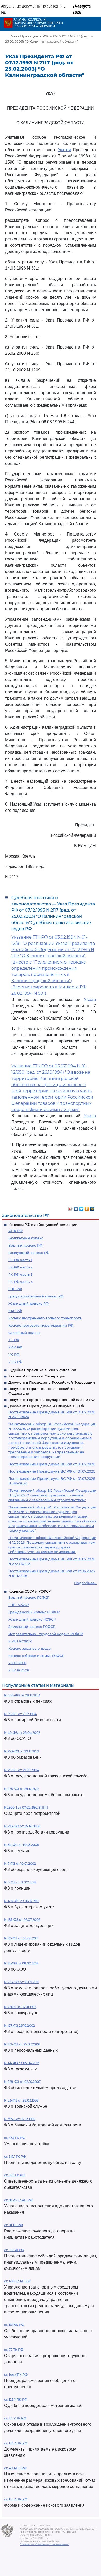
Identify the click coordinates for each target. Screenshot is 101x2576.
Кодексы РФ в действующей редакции (43, 1225)
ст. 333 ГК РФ (15, 2138)
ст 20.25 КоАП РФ (18, 2200)
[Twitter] (81, 1208)
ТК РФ (14, 1340)
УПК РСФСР (19, 1670)
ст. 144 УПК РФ (16, 2375)
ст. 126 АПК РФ (16, 2443)
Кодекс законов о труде (30, 1648)
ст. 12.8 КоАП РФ (17, 2281)
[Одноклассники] (87, 1208)
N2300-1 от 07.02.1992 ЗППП (26, 1807)
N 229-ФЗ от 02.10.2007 (22, 2082)
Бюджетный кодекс (26, 1238)
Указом (64, 150)
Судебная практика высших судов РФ (42, 1370)
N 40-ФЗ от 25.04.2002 (22, 1733)
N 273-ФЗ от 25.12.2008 (22, 1826)
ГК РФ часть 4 (21, 1282)
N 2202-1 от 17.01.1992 (20, 2007)
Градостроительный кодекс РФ (36, 1296)
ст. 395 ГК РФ (15, 2175)
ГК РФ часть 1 (20, 1260)
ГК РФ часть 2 (20, 1267)
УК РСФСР (17, 1663)
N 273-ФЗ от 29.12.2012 (22, 1751)
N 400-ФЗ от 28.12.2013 (22, 1695)
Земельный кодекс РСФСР (32, 1627)
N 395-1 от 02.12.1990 (20, 2119)
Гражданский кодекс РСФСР (34, 1612)
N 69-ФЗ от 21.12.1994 (20, 1714)
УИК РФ (15, 1347)
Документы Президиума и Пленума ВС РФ (46, 1406)
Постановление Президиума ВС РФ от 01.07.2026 (52, 1464)
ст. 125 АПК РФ (16, 2499)
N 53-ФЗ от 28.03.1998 (21, 2100)
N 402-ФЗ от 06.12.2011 (22, 1901)
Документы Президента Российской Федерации (52, 1382)
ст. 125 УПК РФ (16, 2400)
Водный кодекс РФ (25, 1245)
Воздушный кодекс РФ (29, 1253)
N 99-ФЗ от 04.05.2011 (21, 1938)
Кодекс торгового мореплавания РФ (41, 1325)
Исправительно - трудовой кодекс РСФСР (46, 1634)
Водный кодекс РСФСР (29, 1597)
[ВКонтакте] (76, 1208)
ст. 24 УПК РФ (15, 2418)
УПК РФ (15, 1362)
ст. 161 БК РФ (14, 2325)
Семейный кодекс (24, 1333)
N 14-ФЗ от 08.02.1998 (21, 1963)
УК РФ (14, 1354)
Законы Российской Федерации (37, 1376)
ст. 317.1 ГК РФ (15, 2156)
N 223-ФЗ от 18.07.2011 (21, 1982)
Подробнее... (85, 1583)
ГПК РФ (15, 1289)
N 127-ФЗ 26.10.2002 (20, 2026)
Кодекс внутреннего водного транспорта (45, 1318)
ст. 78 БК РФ (14, 2250)
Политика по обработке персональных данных (45, 2544)
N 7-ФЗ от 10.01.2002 (20, 1864)
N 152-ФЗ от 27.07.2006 (22, 2044)
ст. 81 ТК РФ (13, 2225)
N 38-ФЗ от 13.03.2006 (21, 1845)
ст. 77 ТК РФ (14, 2350)
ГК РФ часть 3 (20, 1274)
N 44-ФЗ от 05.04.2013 (22, 2063)
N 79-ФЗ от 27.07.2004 (22, 1770)
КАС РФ (15, 1311)
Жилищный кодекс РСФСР (32, 1619)
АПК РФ (15, 1231)
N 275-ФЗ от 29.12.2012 (22, 1789)
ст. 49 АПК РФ (15, 2468)
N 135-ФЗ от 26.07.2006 (22, 1920)
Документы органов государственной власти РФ (51, 1400)
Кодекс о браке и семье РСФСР (36, 1656)
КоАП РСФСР (20, 1641)
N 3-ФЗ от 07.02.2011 (20, 1882)
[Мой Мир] (92, 1208)
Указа (90, 999)
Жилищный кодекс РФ (28, 1303)
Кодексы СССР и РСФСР (30, 1591)
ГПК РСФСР (19, 1605)
